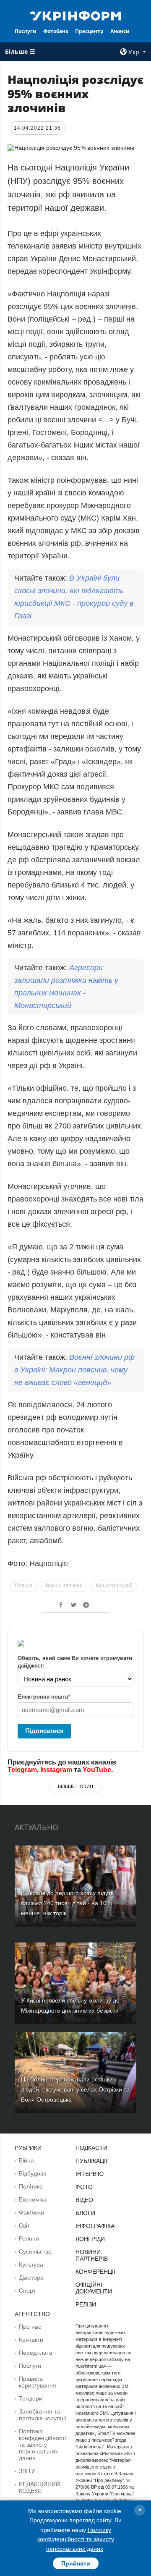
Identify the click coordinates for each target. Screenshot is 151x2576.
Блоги (85, 2213)
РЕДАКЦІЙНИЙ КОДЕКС (39, 2487)
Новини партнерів (92, 2255)
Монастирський (114, 1586)
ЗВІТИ (27, 2471)
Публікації (91, 2161)
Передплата (36, 2353)
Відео (84, 2200)
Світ (24, 2225)
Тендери (31, 2398)
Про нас (30, 2327)
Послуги (26, 31)
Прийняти (76, 2563)
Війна (26, 2160)
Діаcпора (31, 2278)
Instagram (56, 1770)
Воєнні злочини (64, 1586)
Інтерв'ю (90, 2174)
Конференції (95, 2272)
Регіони (29, 2238)
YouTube (97, 1770)
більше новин (75, 1786)
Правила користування (38, 2382)
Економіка (33, 2199)
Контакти (31, 2340)
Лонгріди (90, 2239)
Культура (31, 2264)
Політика (31, 2186)
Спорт (27, 2291)
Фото (84, 2187)
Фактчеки (31, 2212)
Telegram (22, 1770)
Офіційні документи (94, 2288)
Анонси (120, 31)
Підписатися (44, 1731)
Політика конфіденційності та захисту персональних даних (42, 2445)
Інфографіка (95, 2226)
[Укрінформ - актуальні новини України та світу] (75, 15)
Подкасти (91, 2148)
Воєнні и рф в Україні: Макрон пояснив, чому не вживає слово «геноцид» (74, 1370)
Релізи (86, 2304)
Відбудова (33, 2173)
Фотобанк (56, 31)
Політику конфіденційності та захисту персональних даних (76, 2539)
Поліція (24, 1586)
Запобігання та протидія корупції (43, 2415)
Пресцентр (89, 31)
